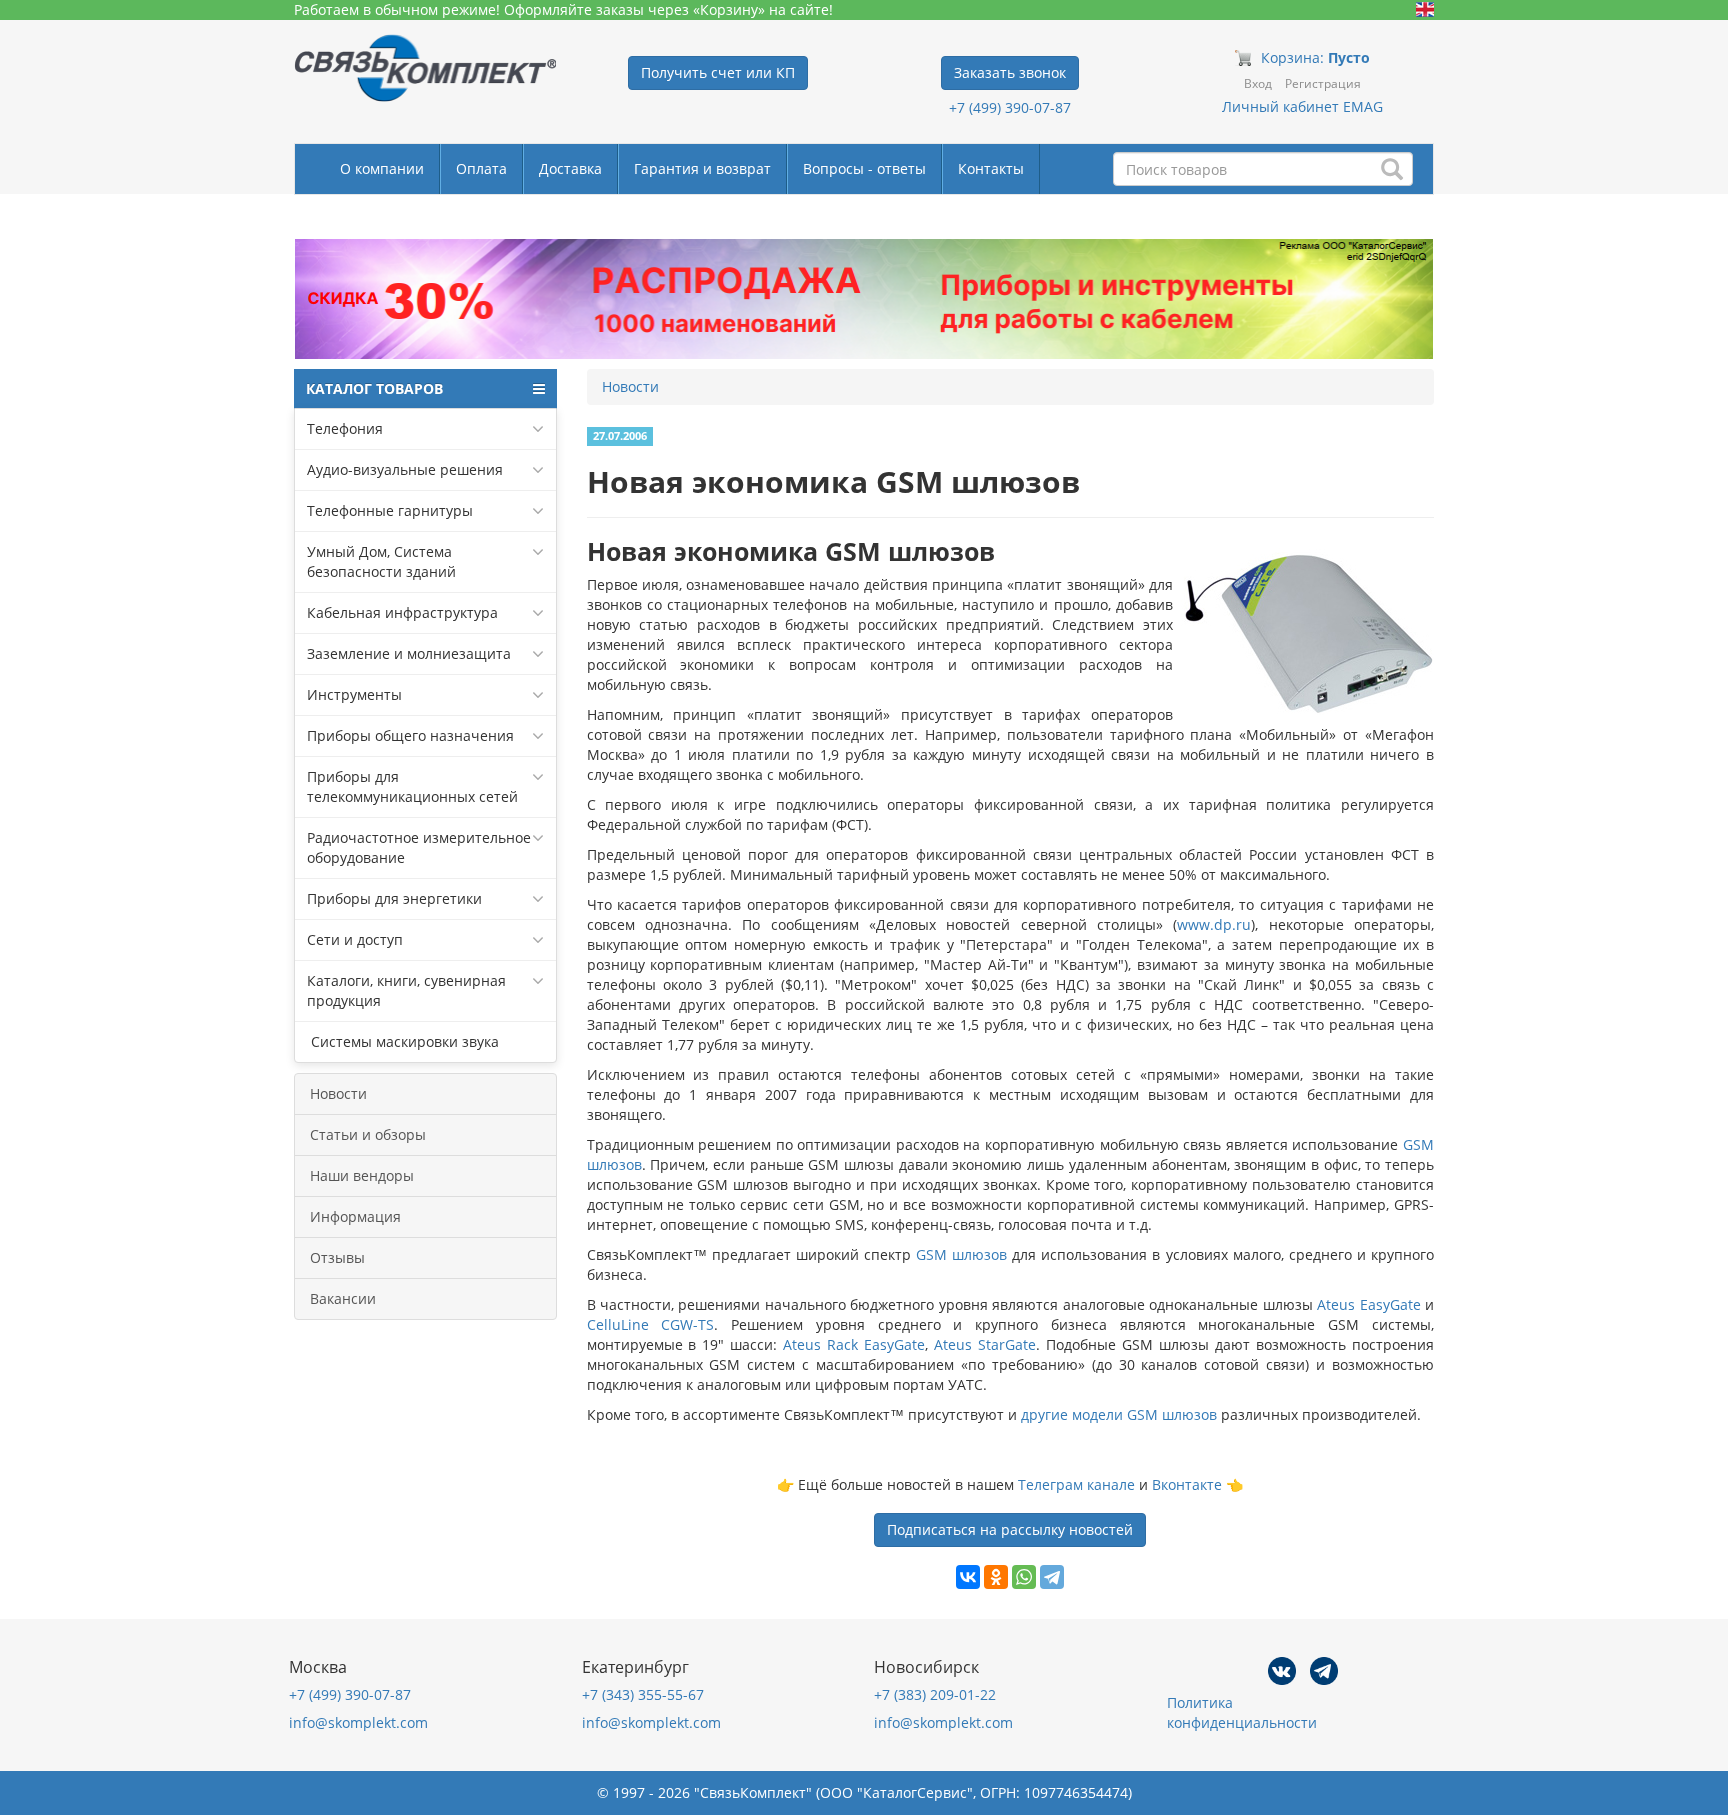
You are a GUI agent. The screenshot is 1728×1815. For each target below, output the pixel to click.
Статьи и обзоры (368, 1134)
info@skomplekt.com (358, 1722)
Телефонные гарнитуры (390, 510)
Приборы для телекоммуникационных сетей (412, 786)
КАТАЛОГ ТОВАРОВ (374, 388)
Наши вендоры (362, 1175)
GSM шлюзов (961, 1254)
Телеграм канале (1076, 1484)
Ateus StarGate (985, 1344)
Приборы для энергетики (394, 898)
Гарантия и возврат (702, 168)
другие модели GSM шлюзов (1119, 1414)
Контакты (991, 168)
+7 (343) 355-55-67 (643, 1694)
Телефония (345, 428)
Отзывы (337, 1257)
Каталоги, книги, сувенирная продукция (406, 990)
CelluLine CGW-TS (651, 1324)
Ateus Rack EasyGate (854, 1344)
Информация (355, 1216)
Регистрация (1323, 83)
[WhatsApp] (1024, 1577)
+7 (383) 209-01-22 (935, 1694)
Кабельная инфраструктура (402, 612)
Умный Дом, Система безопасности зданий (381, 561)
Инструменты (354, 694)
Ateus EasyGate (1368, 1304)
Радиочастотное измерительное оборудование (419, 847)
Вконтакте (1187, 1484)
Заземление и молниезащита (409, 653)
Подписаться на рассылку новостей (1010, 1529)
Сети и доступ (355, 939)
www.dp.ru (1214, 924)
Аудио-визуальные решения (405, 469)
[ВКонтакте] (968, 1577)
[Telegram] (1052, 1577)
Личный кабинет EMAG (1302, 106)
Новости (338, 1093)
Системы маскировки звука (403, 1041)
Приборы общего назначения (410, 735)
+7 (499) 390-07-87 (1010, 107)
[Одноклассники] (996, 1577)
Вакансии (343, 1298)
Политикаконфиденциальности (1242, 1712)
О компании (382, 168)
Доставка (570, 168)
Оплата (481, 168)
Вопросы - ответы (864, 168)
